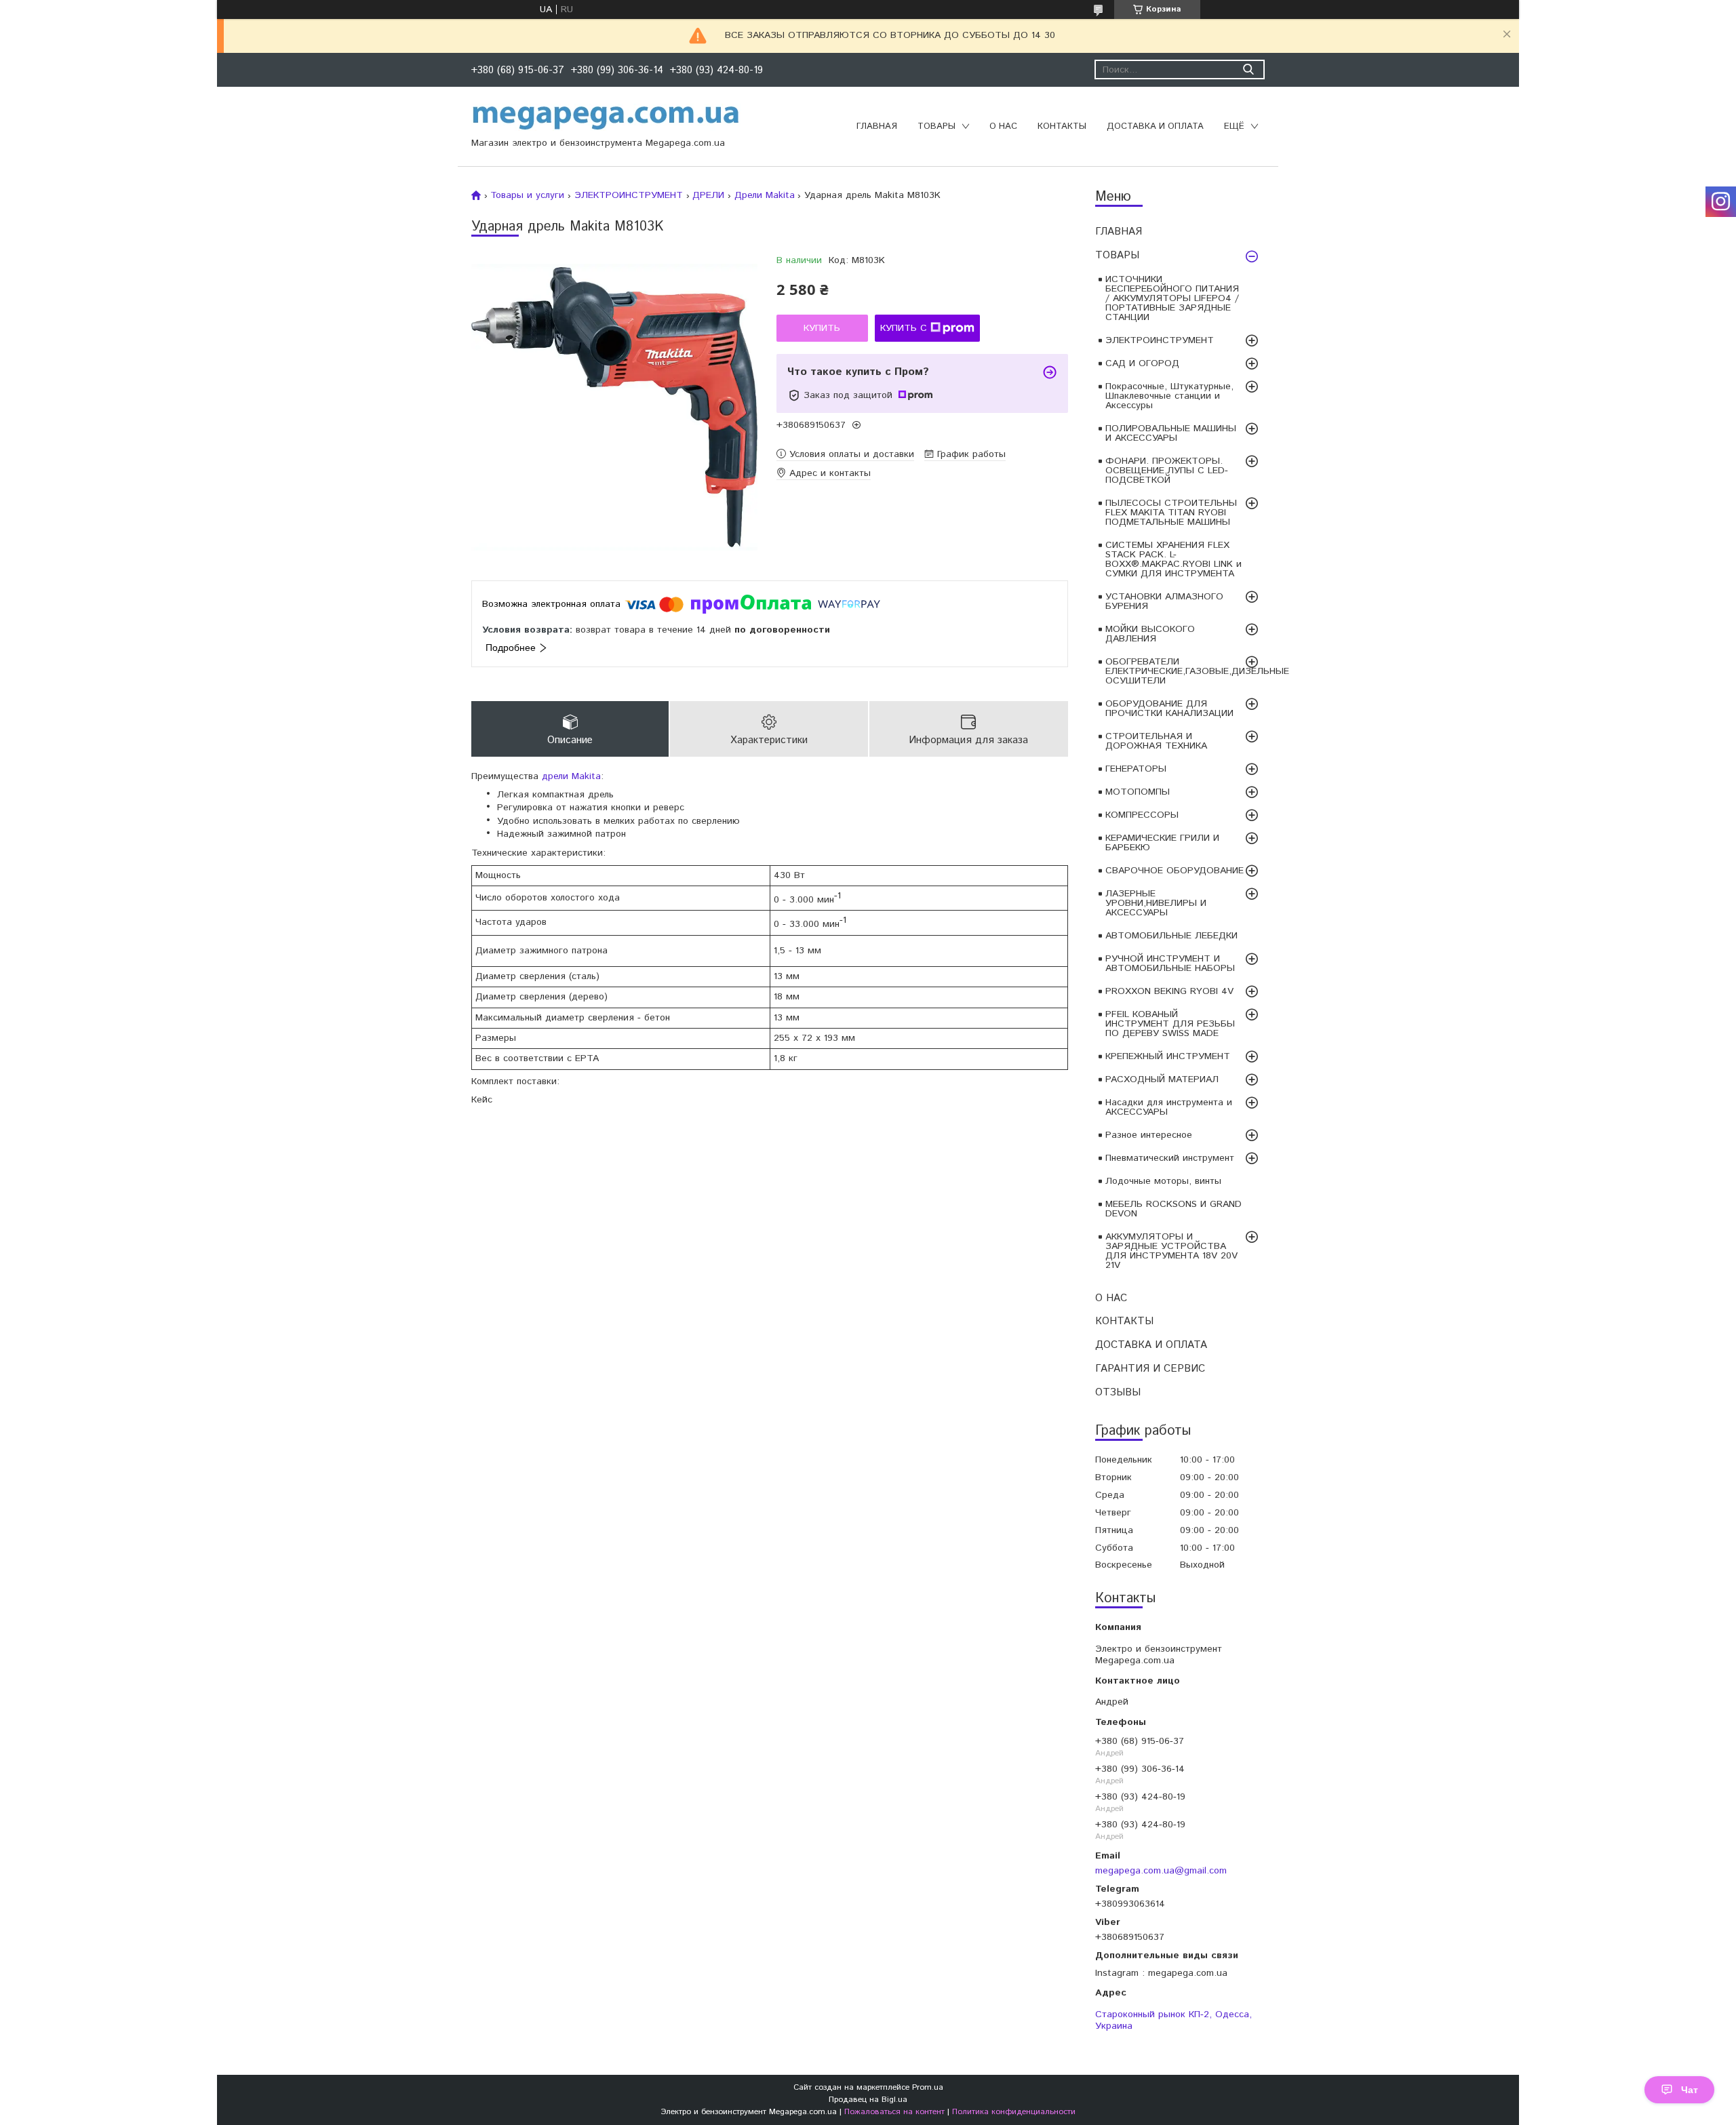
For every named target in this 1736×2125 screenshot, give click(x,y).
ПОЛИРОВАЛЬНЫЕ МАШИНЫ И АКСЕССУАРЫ (1171, 433)
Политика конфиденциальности (1014, 2112)
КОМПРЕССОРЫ (1142, 815)
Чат (1690, 2090)
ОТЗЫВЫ (1118, 1392)
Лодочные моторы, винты (1163, 1181)
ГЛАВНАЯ (877, 126)
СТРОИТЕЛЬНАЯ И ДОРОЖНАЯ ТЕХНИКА (1156, 741)
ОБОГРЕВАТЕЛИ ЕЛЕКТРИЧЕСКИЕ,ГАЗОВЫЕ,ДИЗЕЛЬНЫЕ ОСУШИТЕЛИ (1185, 671)
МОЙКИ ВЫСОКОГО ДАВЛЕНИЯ (1150, 634)
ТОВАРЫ (936, 126)
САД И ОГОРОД (1142, 363)
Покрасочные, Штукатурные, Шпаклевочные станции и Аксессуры (1169, 396)
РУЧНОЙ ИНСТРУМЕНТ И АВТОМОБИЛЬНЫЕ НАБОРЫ (1170, 964)
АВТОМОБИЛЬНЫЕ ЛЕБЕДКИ (1171, 936)
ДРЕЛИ (708, 195)
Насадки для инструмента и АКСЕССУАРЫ (1169, 1107)
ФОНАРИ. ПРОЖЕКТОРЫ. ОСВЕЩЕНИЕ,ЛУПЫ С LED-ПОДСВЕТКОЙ (1167, 471)
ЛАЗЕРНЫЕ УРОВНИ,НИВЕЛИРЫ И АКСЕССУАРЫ (1156, 903)
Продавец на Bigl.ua (868, 2100)
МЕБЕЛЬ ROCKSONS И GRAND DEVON (1173, 1209)
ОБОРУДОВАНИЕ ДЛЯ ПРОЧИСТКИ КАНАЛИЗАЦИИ (1169, 709)
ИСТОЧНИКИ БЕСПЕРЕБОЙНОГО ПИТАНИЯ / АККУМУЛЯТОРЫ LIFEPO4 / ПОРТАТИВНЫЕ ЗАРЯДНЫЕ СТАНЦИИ (1172, 298)
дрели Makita (571, 776)
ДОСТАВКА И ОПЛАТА (1155, 126)
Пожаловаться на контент (894, 2112)
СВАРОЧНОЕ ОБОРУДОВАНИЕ (1175, 871)
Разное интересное (1149, 1135)
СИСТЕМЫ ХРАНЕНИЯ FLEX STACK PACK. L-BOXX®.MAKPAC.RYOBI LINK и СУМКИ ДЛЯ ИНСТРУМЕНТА (1173, 559)
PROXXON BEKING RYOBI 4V (1169, 991)
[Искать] (1248, 69)
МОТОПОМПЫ (1138, 792)
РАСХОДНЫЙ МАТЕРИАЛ (1162, 1079)
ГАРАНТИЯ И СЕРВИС (1150, 1369)
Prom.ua (928, 2087)
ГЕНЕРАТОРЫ (1136, 769)
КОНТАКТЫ (1062, 126)
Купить (822, 328)
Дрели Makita (765, 195)
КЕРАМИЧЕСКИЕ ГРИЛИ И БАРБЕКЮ (1162, 843)
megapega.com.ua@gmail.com (1161, 1870)
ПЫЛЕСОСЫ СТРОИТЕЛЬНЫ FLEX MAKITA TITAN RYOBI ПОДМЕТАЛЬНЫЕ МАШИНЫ (1171, 513)
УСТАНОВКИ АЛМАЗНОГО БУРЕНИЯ (1164, 601)
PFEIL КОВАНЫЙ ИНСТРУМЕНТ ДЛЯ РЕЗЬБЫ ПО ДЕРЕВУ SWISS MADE (1170, 1024)
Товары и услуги (527, 195)
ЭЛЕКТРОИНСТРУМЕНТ (1160, 340)
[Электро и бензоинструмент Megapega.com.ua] (606, 117)
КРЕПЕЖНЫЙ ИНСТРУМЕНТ (1168, 1056)
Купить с (904, 328)
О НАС (1003, 126)
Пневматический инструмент (1170, 1158)
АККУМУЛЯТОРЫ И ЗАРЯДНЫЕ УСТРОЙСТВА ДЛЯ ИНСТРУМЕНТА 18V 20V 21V (1171, 1251)
